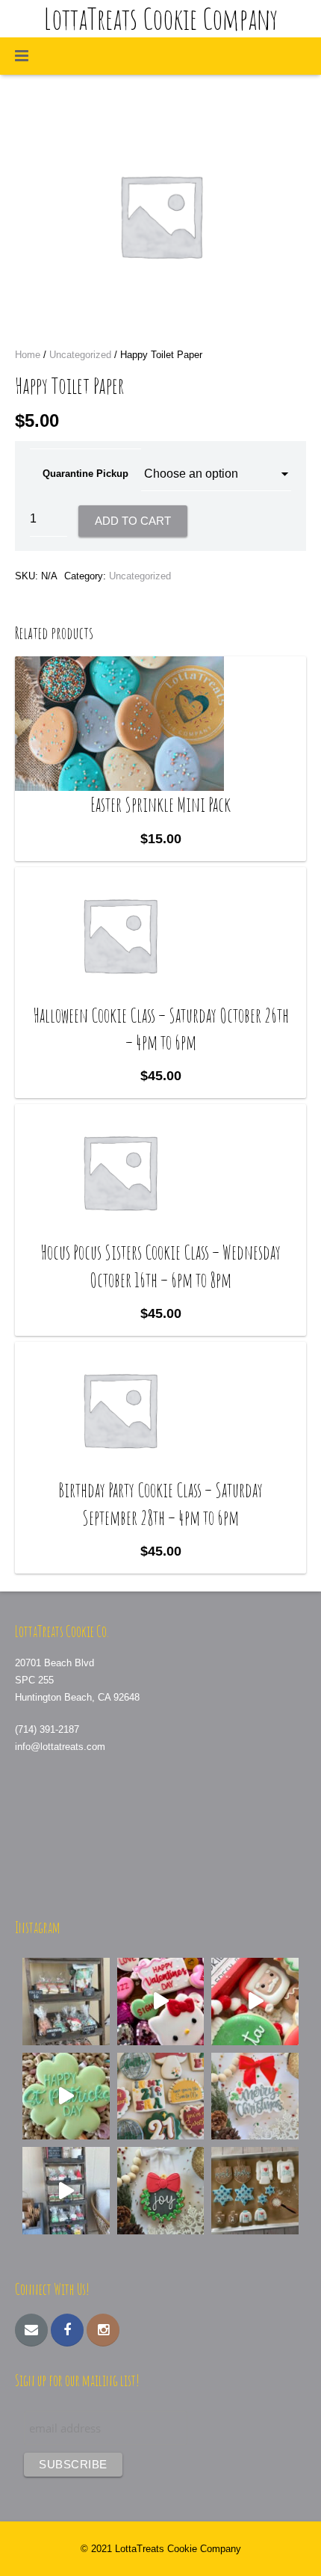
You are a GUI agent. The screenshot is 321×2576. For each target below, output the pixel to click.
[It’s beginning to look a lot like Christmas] (161, 2191)
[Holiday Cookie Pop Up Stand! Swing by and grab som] (66, 2002)
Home (28, 355)
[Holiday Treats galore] (66, 2191)
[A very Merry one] (255, 2002)
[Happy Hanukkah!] (255, 2191)
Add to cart (133, 521)
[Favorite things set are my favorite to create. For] (161, 2096)
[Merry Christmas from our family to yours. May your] (255, 2096)
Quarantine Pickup (85, 474)
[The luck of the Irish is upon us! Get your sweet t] (66, 2096)
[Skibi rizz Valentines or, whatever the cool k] (161, 2002)
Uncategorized (80, 355)
